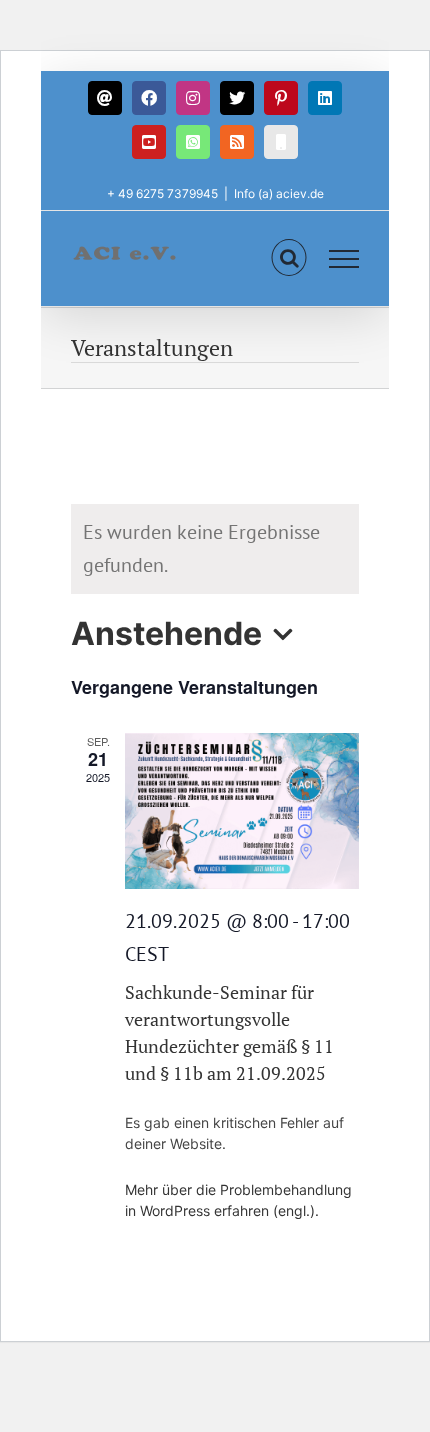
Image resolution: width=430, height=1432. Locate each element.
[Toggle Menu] (344, 259)
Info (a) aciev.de (279, 193)
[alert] (215, 549)
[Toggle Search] (289, 258)
